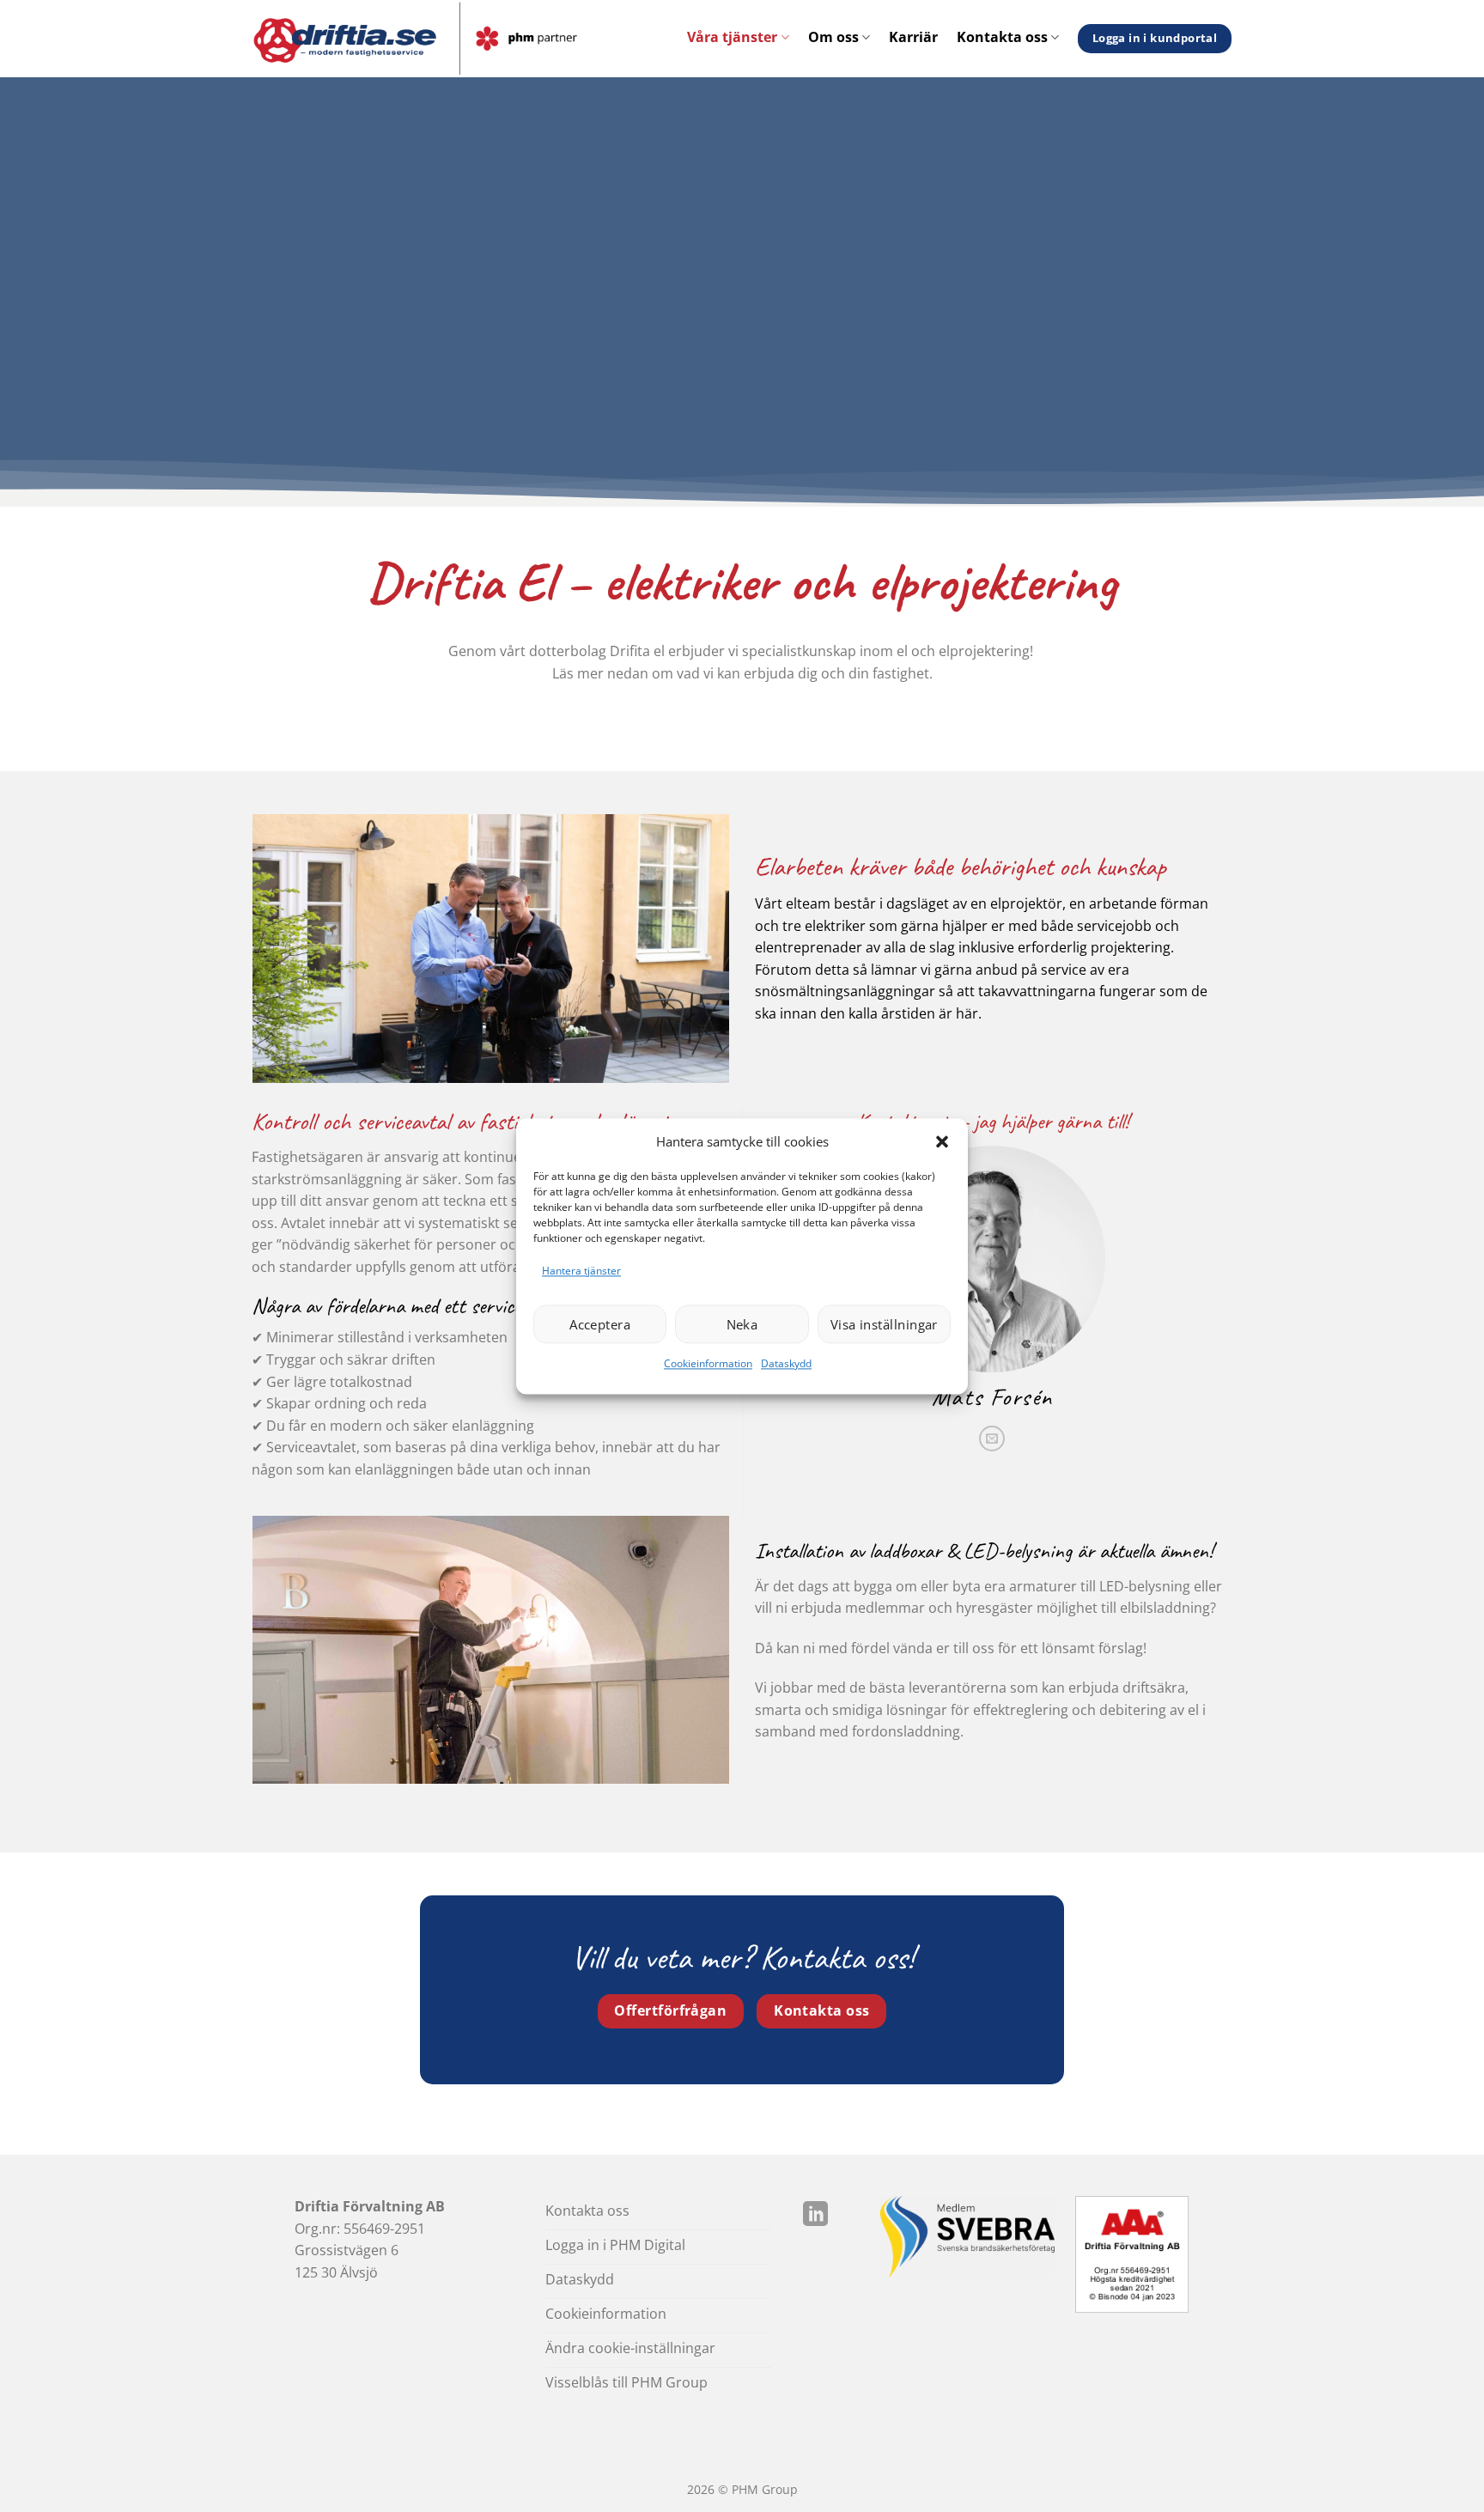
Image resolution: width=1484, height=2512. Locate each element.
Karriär (913, 37)
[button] (942, 1141)
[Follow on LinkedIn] (815, 2216)
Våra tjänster (732, 37)
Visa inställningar (884, 1324)
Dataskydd (786, 1364)
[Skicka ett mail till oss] (992, 1438)
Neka (742, 1324)
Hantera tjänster (581, 1271)
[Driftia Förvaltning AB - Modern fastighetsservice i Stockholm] (456, 39)
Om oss (833, 37)
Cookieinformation (708, 1364)
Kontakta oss (1002, 37)
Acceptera (600, 1324)
